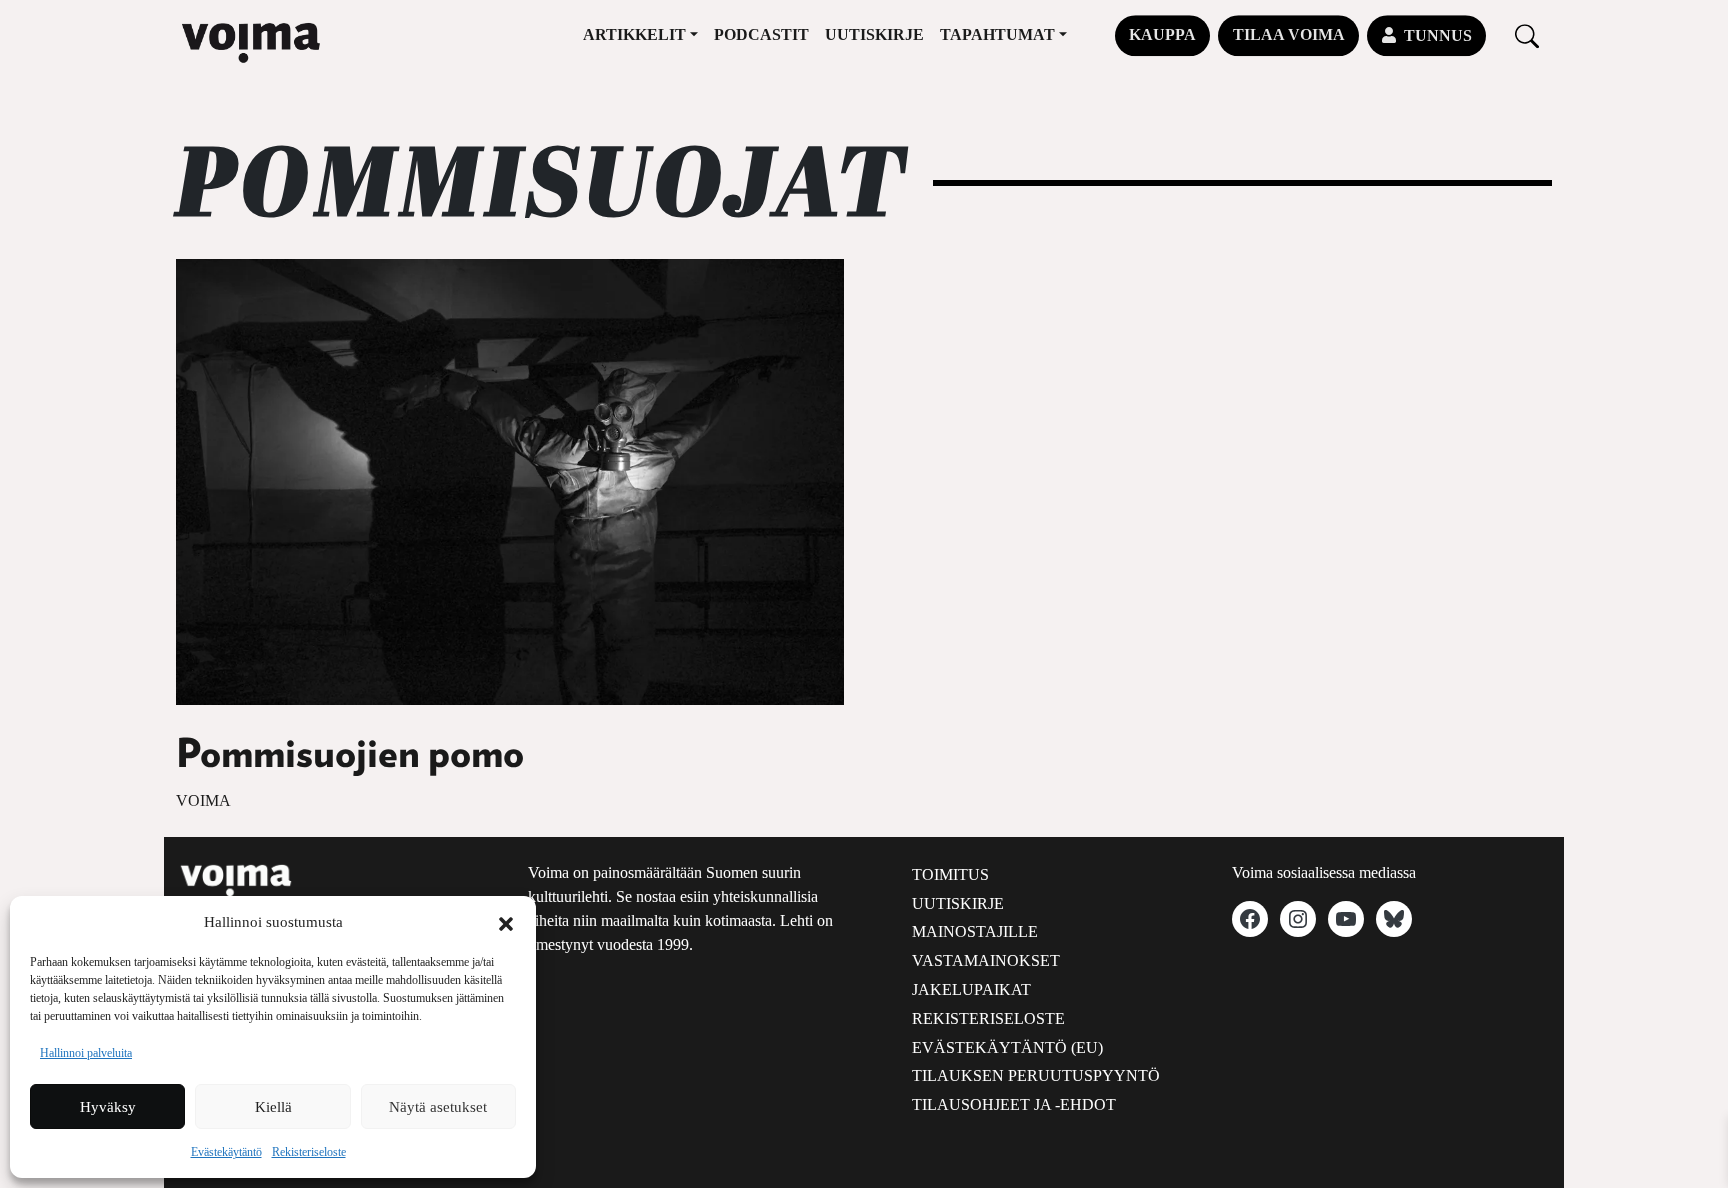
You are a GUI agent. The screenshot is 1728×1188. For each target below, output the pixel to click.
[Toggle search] (1527, 35)
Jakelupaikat (971, 989)
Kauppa (1162, 34)
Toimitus (950, 874)
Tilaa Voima (1289, 34)
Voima (203, 800)
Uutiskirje (874, 34)
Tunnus (1438, 35)
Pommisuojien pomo (350, 755)
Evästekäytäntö (226, 1152)
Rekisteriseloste (309, 1152)
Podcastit (761, 34)
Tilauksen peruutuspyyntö (1036, 1075)
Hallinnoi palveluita (86, 1053)
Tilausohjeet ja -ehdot (1014, 1104)
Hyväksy (108, 1107)
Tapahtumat (997, 34)
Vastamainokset (986, 960)
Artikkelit (634, 34)
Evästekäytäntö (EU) (1007, 1047)
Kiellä (273, 1107)
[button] (506, 922)
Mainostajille (975, 931)
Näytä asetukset (438, 1107)
